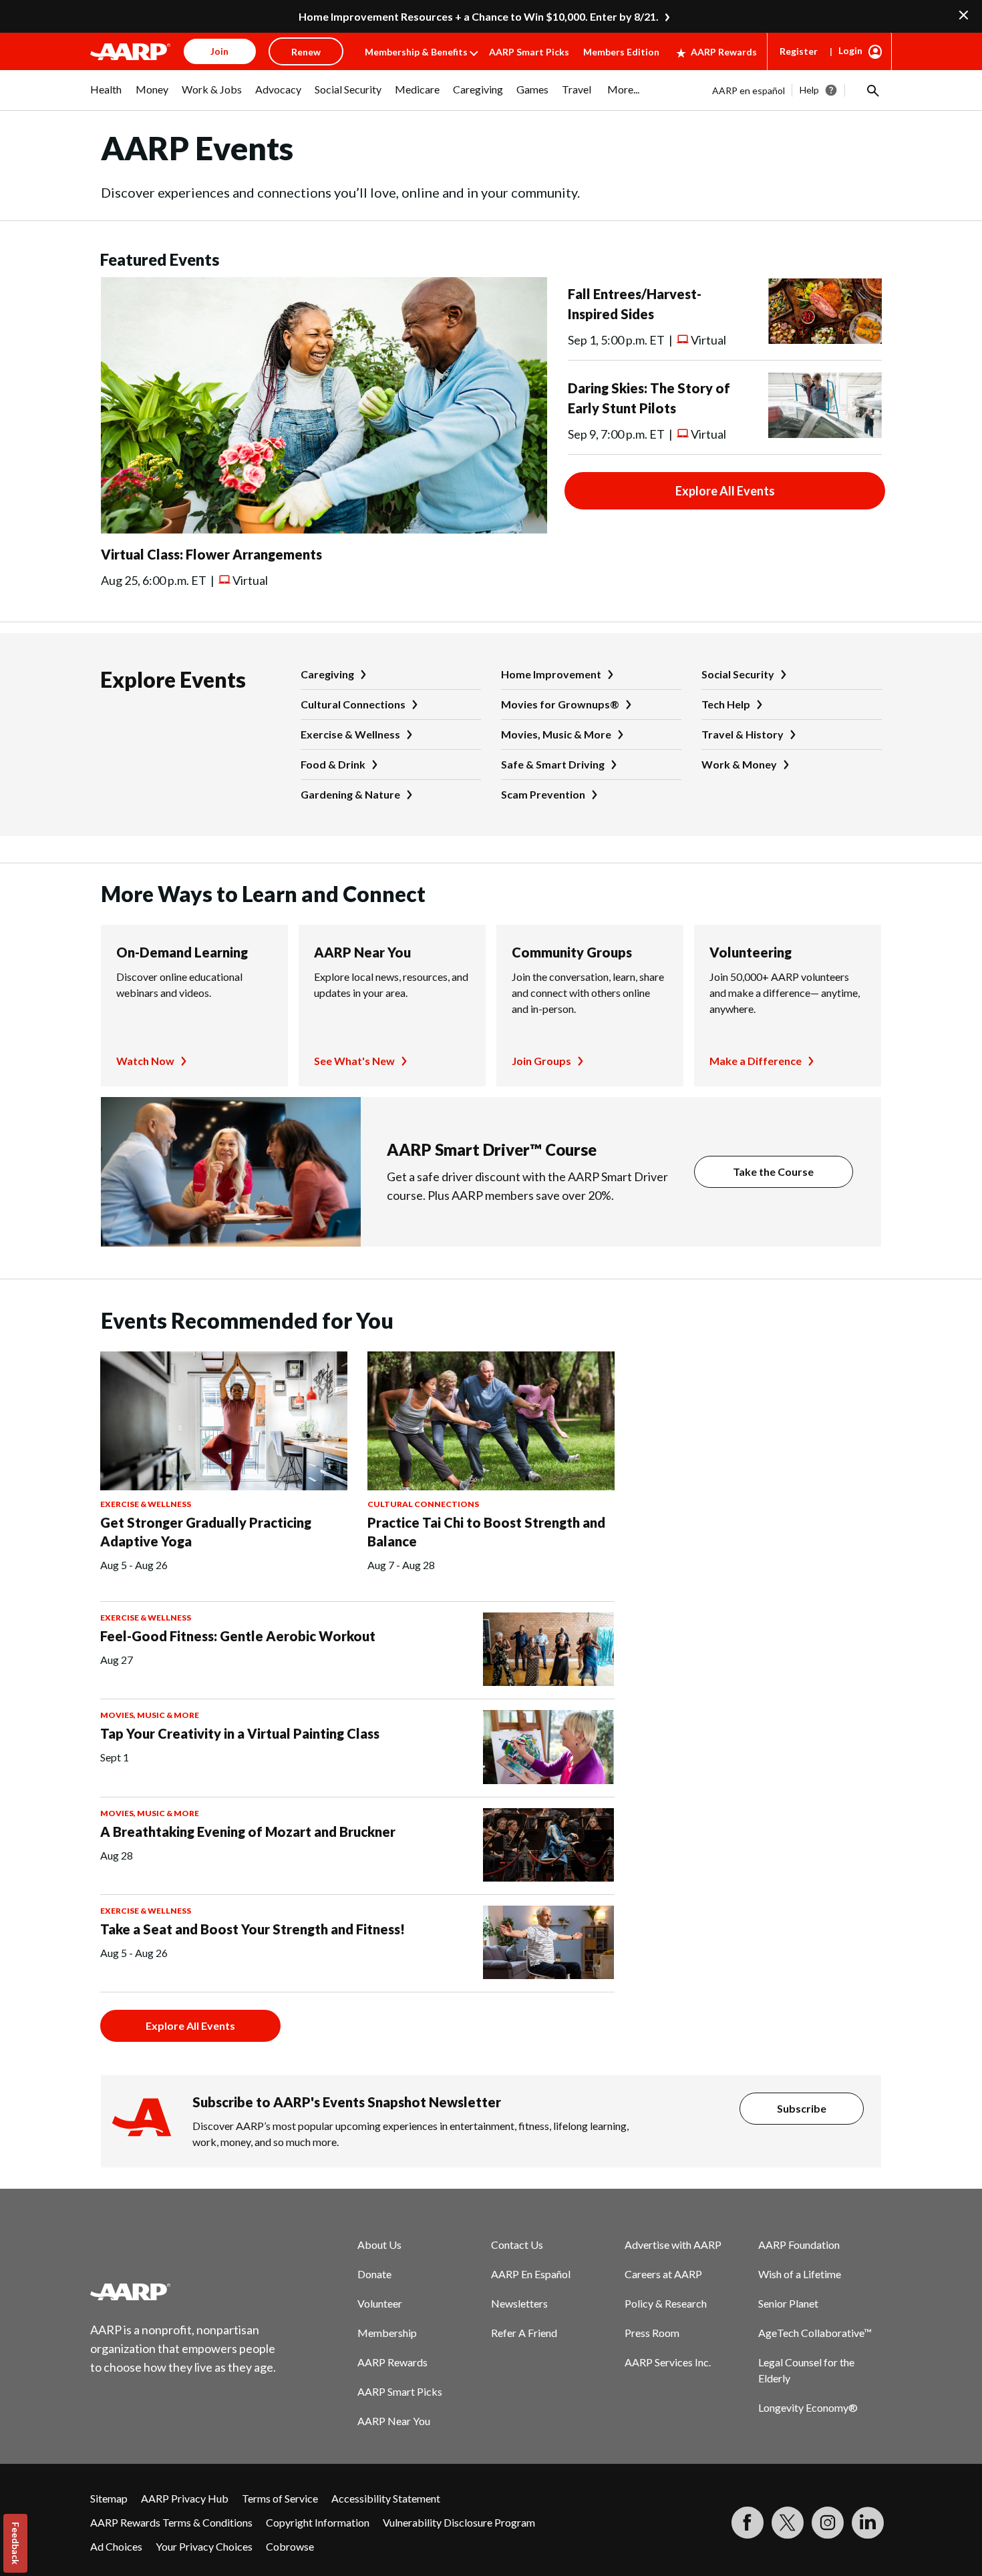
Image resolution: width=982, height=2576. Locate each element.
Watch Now (145, 1061)
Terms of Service (280, 2498)
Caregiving (327, 674)
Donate (374, 2274)
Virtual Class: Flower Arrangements (211, 554)
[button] (872, 90)
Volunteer (380, 2303)
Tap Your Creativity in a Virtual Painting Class (240, 1733)
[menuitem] (106, 96)
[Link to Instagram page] (828, 2523)
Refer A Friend (524, 2333)
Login (850, 50)
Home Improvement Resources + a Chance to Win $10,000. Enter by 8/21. (479, 16)
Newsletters (519, 2303)
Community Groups (572, 952)
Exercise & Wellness (350, 734)
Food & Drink (333, 764)
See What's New (354, 1061)
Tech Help (726, 704)
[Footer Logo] (184, 2292)
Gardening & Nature (350, 794)
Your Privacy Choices (204, 2546)
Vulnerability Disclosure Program (459, 2522)
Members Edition (621, 52)
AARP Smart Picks (529, 52)
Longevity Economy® (808, 2407)
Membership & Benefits (416, 52)
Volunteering (751, 952)
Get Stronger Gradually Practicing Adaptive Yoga (206, 1532)
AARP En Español (531, 2274)
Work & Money (739, 764)
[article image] (324, 529)
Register (799, 51)
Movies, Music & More (556, 734)
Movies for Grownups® (560, 704)
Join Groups (541, 1061)
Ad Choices (116, 2546)
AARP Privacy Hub (185, 2498)
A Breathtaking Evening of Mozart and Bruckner (248, 1832)
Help (809, 90)
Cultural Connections (353, 704)
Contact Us (517, 2244)
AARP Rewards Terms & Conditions (171, 2522)
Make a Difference (756, 1061)
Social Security (738, 674)
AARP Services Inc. (668, 2362)
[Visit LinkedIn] (868, 2523)
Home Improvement (551, 674)
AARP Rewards (724, 52)
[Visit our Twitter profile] (788, 2523)
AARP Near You (362, 952)
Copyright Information (318, 2522)
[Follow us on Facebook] (748, 2523)
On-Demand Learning (182, 952)
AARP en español (749, 90)
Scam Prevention (543, 794)
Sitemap (109, 2498)
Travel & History (743, 734)
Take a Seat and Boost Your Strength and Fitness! (253, 1929)
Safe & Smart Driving (553, 764)
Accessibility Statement (386, 2498)
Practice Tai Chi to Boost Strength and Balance (486, 1532)
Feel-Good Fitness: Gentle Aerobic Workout (238, 1636)
